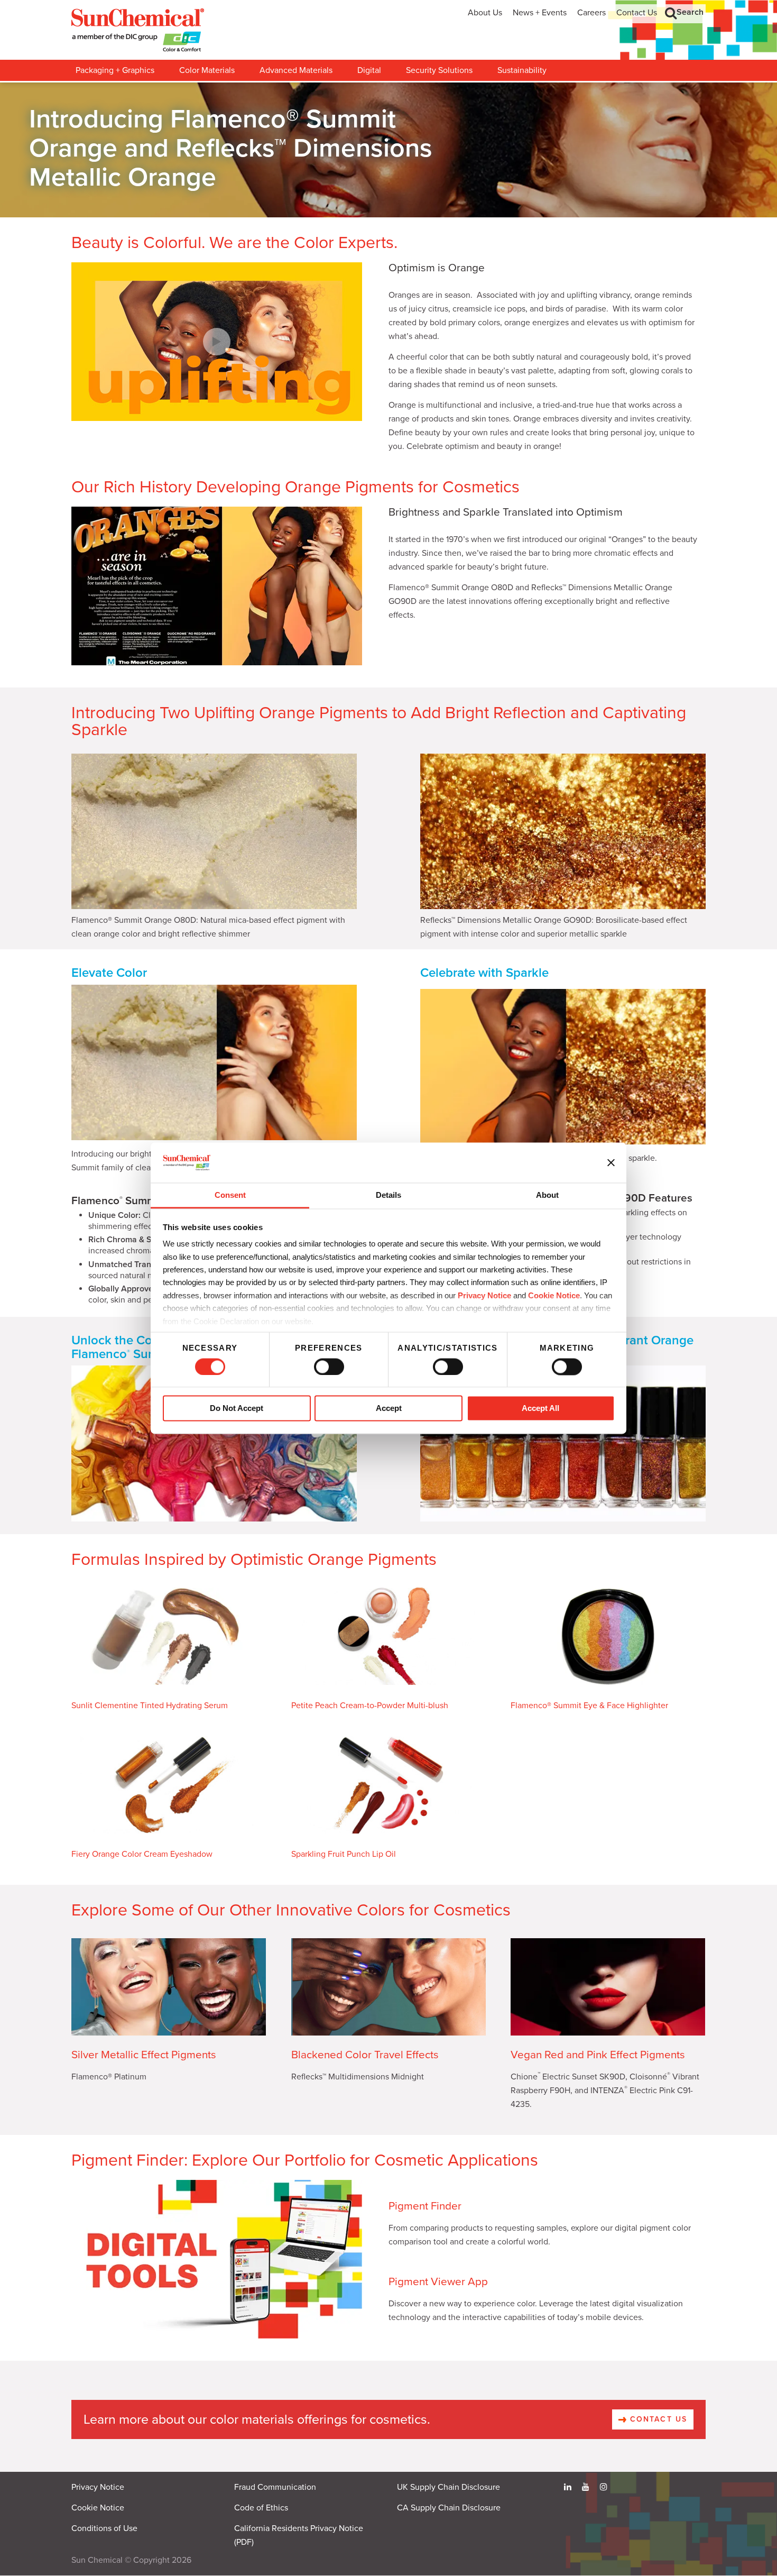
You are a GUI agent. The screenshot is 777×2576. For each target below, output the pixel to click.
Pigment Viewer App (438, 2282)
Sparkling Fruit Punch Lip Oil (344, 1854)
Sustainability (522, 70)
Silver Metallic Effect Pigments (144, 2055)
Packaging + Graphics (115, 70)
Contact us (657, 2419)
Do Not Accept (237, 1409)
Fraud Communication (275, 2487)
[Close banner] (611, 1162)
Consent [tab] (230, 1195)
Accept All (540, 1409)
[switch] (329, 1367)
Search (690, 12)
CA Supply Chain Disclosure (449, 2508)
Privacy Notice (484, 1295)
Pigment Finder (425, 2206)
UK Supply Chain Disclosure (448, 2487)
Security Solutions (439, 70)
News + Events (540, 13)
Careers (591, 13)
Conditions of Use (104, 2528)
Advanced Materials (296, 70)
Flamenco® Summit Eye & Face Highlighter (589, 1706)
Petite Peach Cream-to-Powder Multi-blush (370, 1706)
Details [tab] (388, 1195)
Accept (389, 1409)
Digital (369, 70)
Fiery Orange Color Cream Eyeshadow (142, 1854)
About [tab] (547, 1195)
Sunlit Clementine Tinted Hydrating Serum (150, 1706)
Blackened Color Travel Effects (365, 2055)
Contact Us (637, 13)
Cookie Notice (98, 2508)
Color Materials (207, 70)
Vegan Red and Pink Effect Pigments (598, 2055)
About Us (485, 13)
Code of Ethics (261, 2508)
